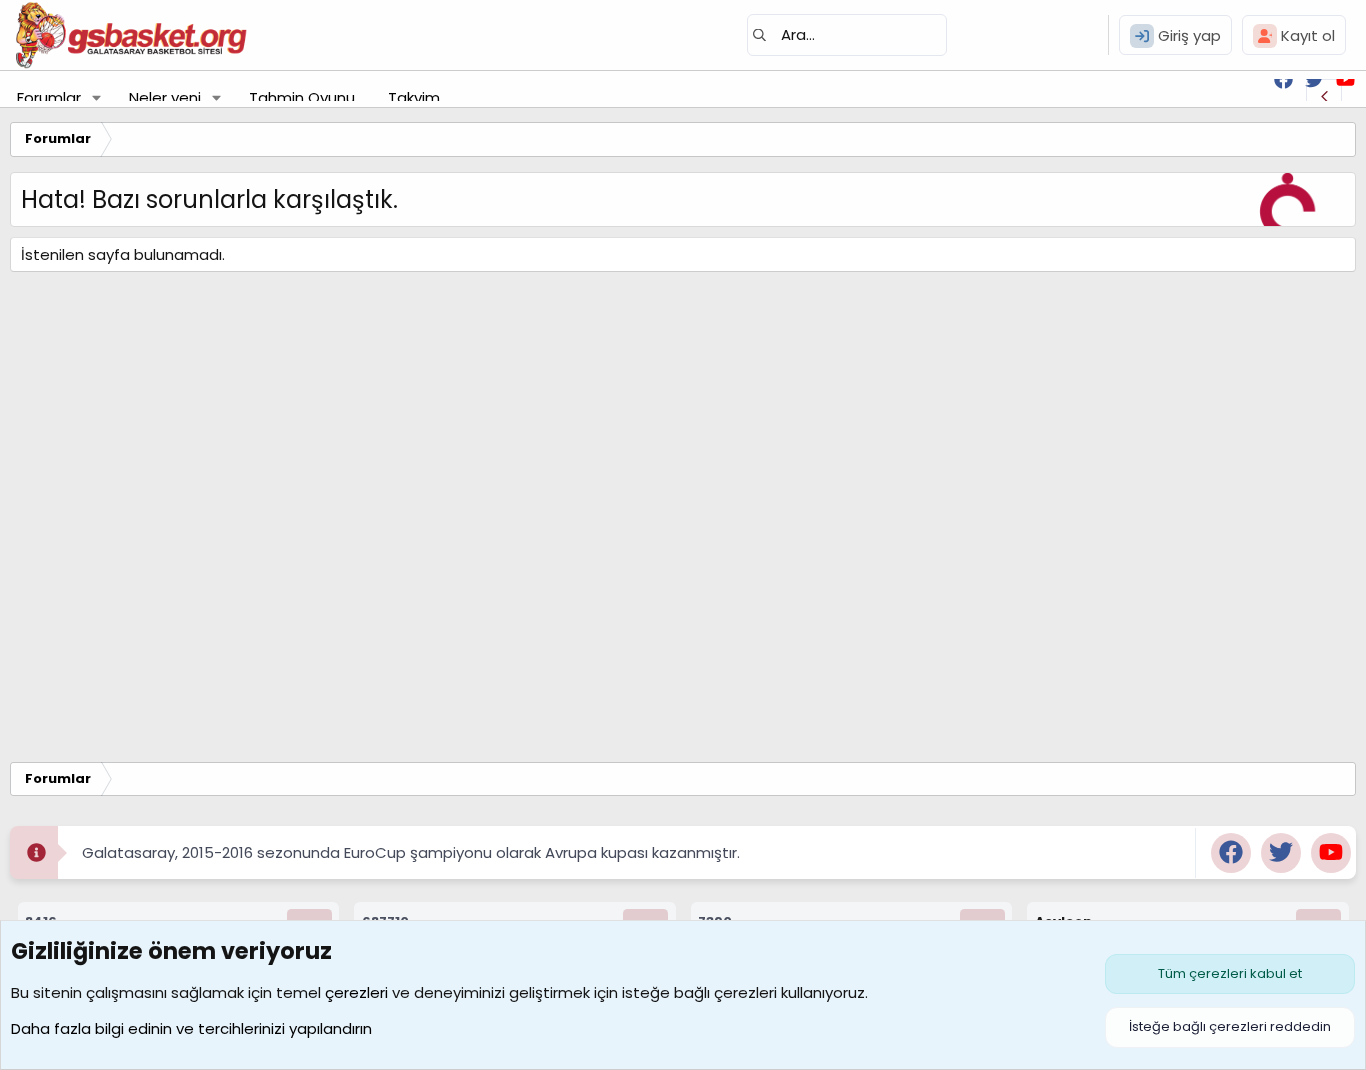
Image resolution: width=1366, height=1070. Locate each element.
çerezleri (356, 992)
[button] (97, 97)
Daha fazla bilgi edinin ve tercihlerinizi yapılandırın (191, 1028)
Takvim (414, 97)
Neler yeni (165, 97)
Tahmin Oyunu (302, 97)
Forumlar (49, 97)
